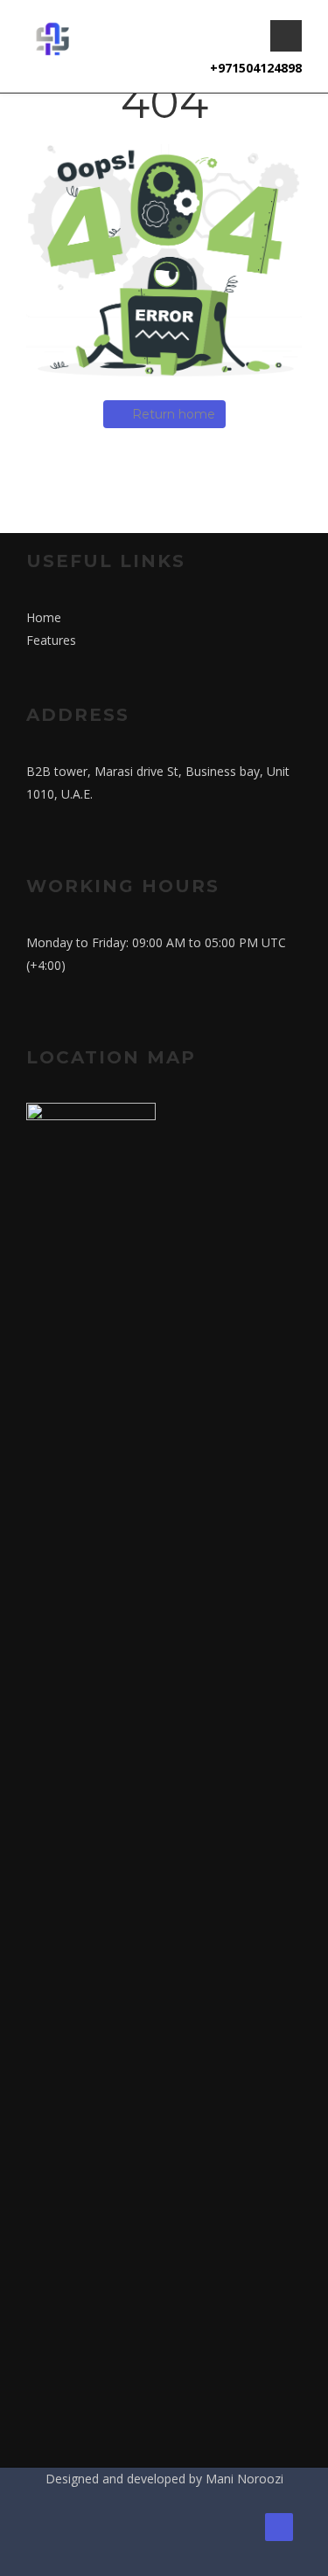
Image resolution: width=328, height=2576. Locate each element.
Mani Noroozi (244, 2479)
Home (44, 617)
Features (51, 640)
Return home (174, 414)
